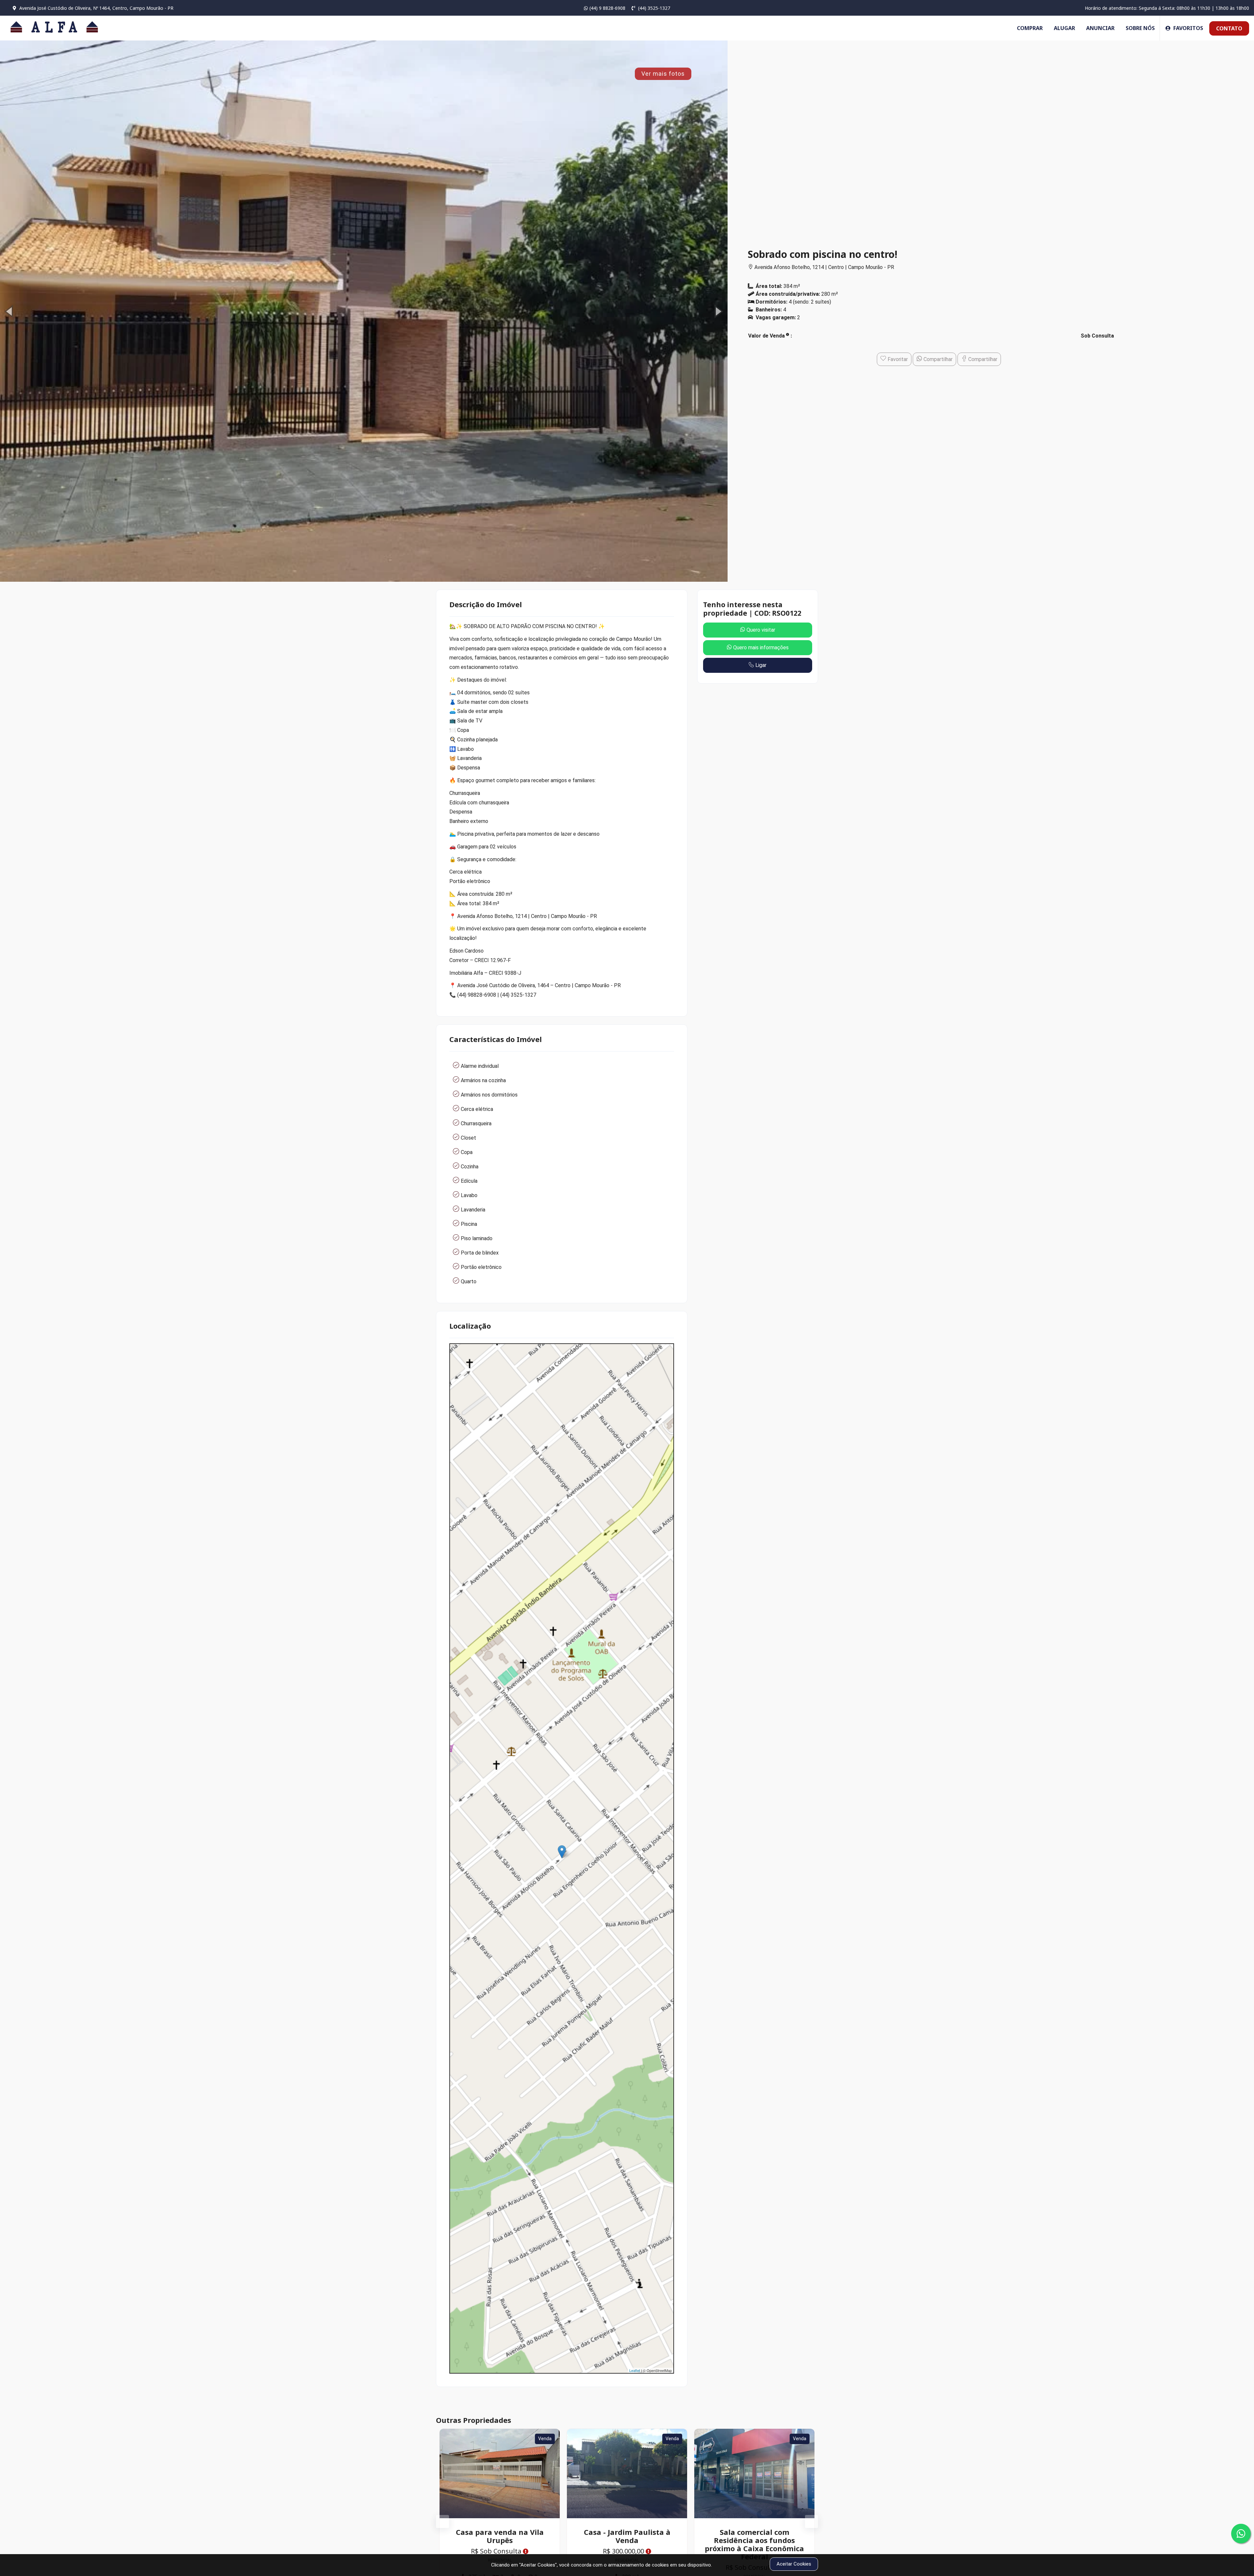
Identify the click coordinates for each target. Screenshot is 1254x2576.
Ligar (760, 665)
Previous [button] (439, 2518)
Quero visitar (760, 630)
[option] (364, 311)
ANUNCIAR (1100, 28)
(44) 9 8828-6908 (607, 8)
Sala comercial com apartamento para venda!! (627, 2536)
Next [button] (808, 2518)
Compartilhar (937, 359)
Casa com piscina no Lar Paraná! (754, 2536)
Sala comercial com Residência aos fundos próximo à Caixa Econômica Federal (500, 2544)
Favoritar (897, 359)
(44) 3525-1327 (653, 8)
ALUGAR (1064, 28)
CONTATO (1229, 28)
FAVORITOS (1188, 28)
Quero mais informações (760, 648)
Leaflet (635, 2370)
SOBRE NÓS (1140, 28)
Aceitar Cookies (794, 2564)
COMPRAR (1030, 28)
